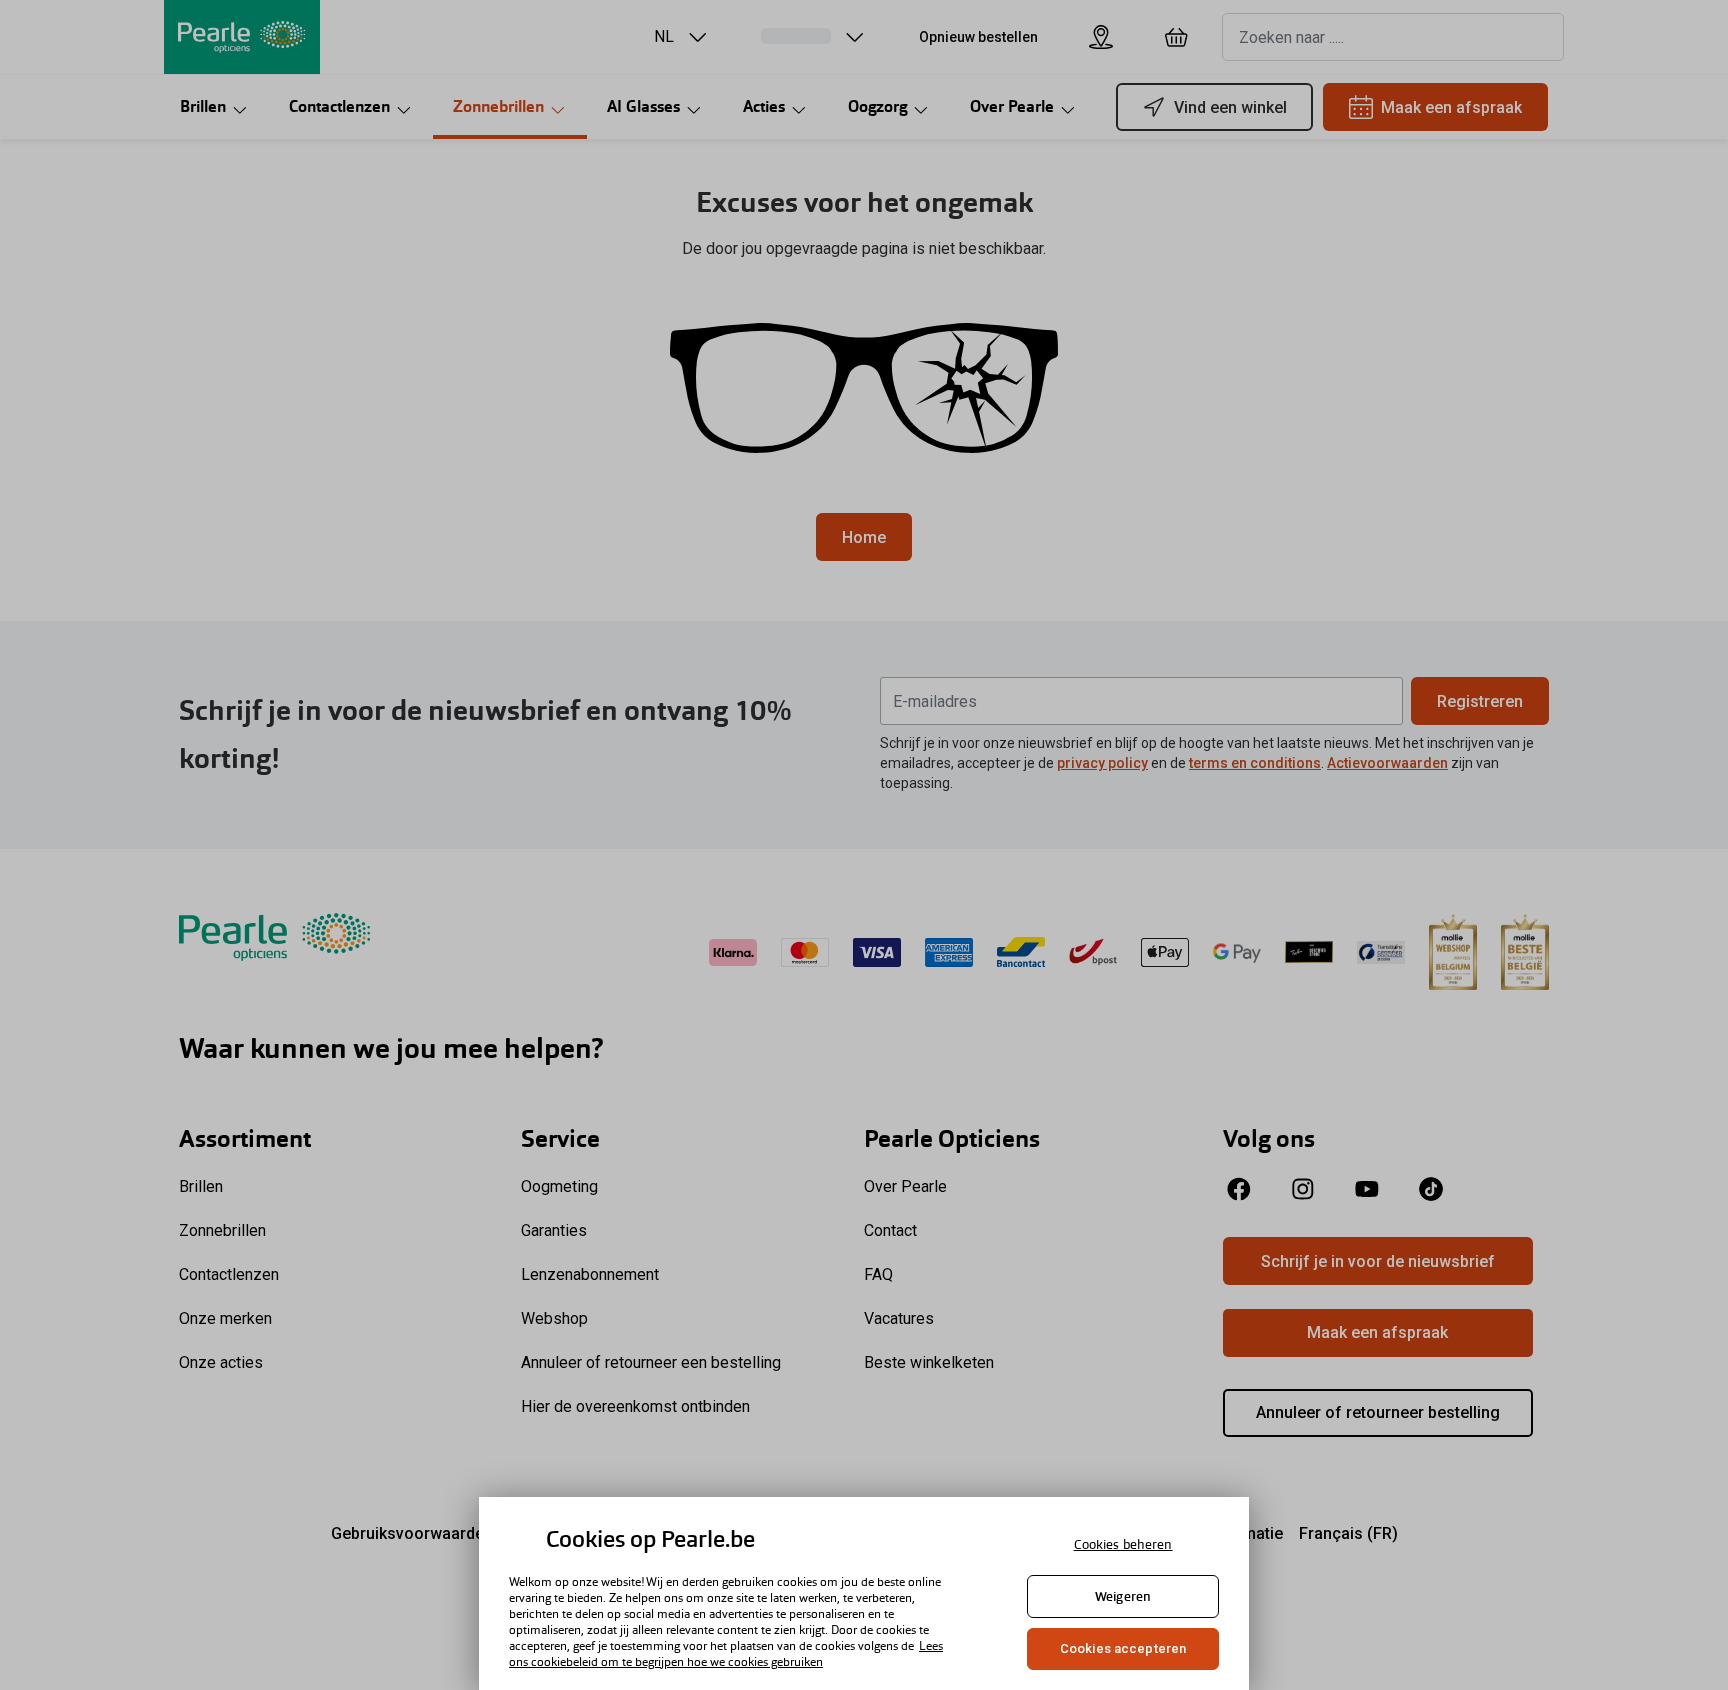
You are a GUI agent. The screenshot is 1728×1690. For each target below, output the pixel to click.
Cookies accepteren (1123, 1648)
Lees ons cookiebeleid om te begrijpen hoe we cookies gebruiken (726, 1654)
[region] (864, 1593)
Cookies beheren (1123, 1544)
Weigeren (1123, 1596)
